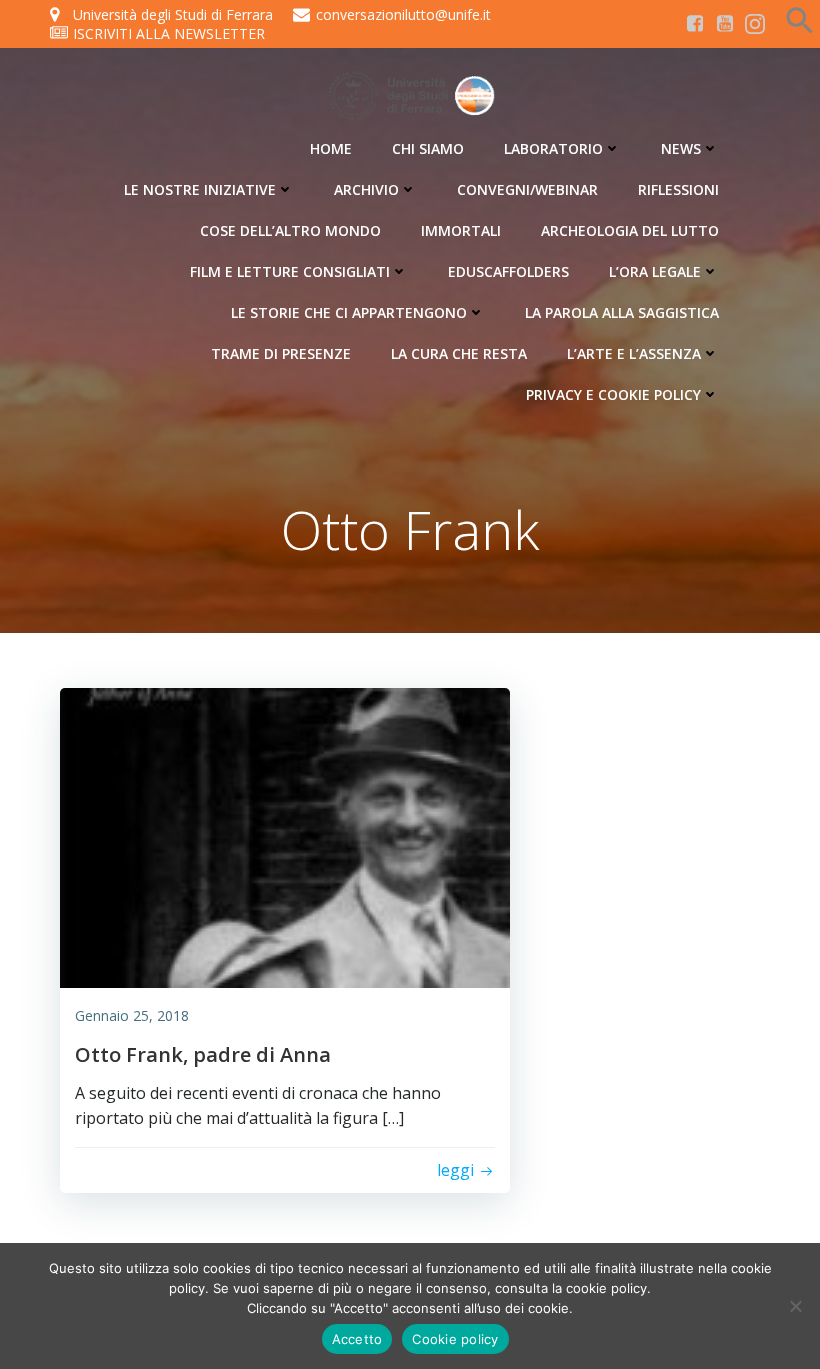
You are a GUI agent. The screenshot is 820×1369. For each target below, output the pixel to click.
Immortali (461, 230)
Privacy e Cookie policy (613, 394)
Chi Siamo (428, 148)
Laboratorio (553, 148)
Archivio (366, 189)
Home (331, 148)
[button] (800, 29)
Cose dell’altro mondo (290, 230)
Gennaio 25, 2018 (132, 1015)
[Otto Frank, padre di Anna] (285, 836)
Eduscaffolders (508, 271)
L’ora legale (655, 271)
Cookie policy (455, 1339)
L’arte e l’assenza (634, 353)
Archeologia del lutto (630, 230)
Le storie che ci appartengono (349, 312)
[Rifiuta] (795, 1306)
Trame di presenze (281, 353)
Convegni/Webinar (527, 189)
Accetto (357, 1339)
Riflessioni (678, 189)
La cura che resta (459, 353)
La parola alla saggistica (622, 312)
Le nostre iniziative (200, 189)
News (681, 148)
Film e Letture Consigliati (290, 271)
